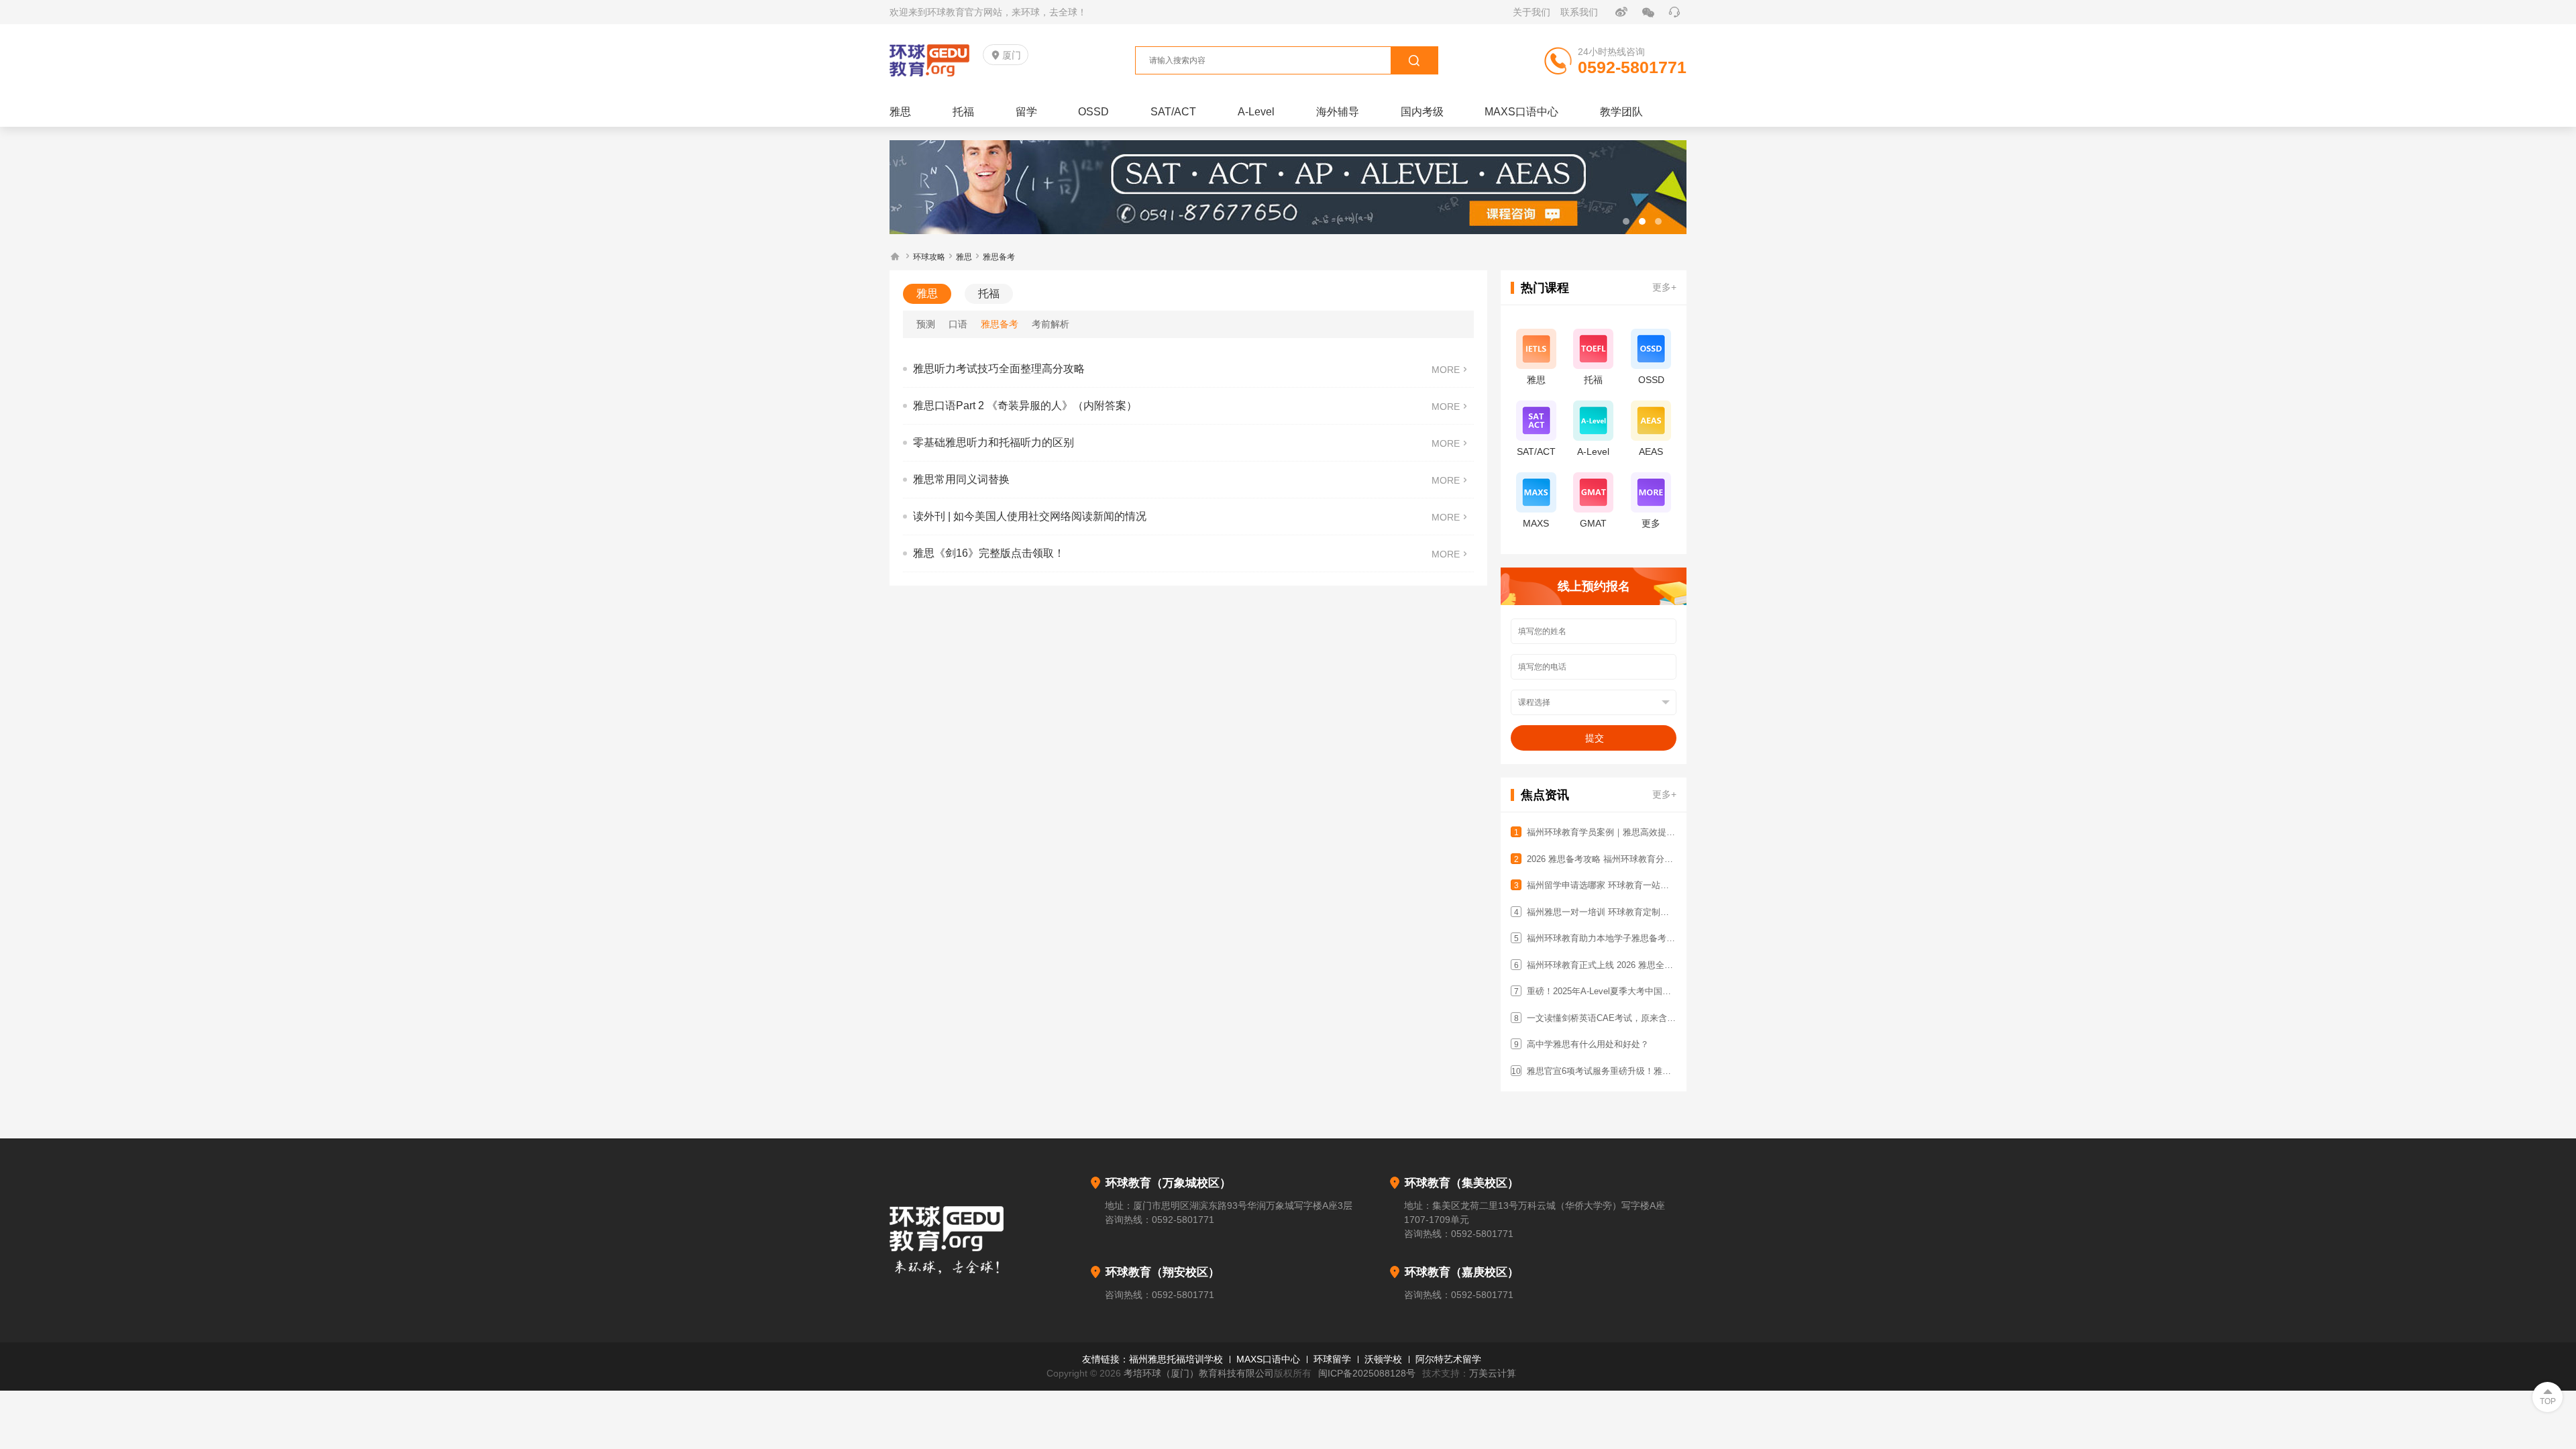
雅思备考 (999, 257)
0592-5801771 (1183, 1220)
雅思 (964, 257)
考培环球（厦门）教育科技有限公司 (1199, 1373)
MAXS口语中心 (1268, 1359)
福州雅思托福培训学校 (1176, 1359)
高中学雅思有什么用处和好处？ (1582, 1044)
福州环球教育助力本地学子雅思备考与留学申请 (1600, 938)
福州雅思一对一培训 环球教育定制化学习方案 (1600, 912)
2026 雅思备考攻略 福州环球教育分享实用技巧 (1600, 859)
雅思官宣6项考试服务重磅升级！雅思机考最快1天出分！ (1599, 1071)
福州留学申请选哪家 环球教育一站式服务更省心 (1600, 885)
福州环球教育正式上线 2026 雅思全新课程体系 (1600, 965)
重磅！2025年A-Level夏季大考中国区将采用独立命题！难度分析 (1600, 991)
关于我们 (1532, 12)
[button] (1626, 221)
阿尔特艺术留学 (1448, 1359)
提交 (1595, 738)
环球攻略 (929, 257)
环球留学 (1332, 1359)
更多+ (1664, 287)
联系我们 (1579, 12)
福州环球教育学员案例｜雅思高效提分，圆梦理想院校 (1600, 832)
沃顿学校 (1383, 1359)
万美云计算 (1493, 1373)
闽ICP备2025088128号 (1367, 1373)
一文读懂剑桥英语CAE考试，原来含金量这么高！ (1600, 1018)
